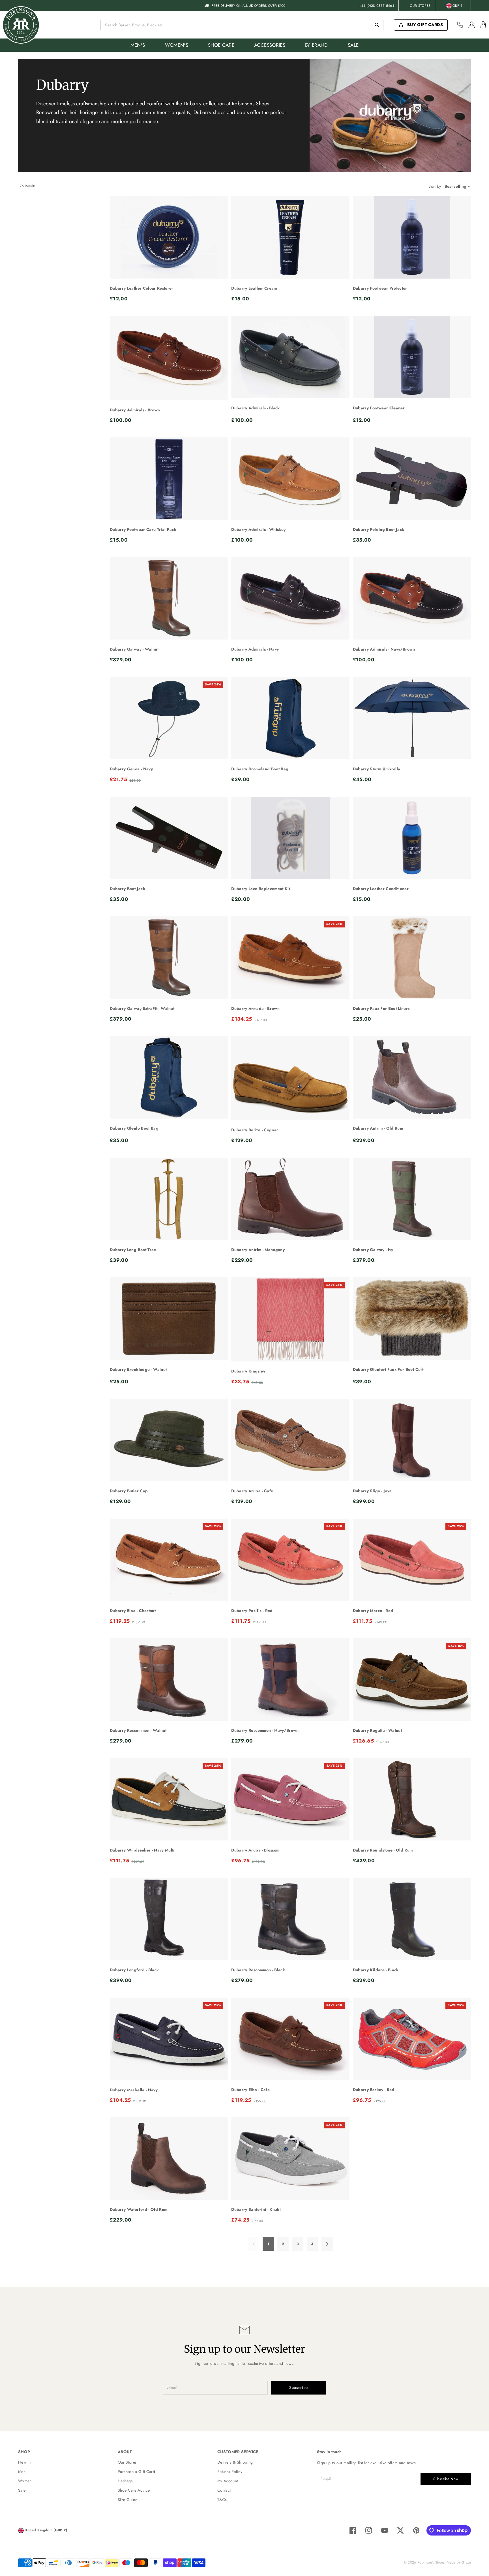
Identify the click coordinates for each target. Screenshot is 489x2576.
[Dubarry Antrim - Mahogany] (290, 1199)
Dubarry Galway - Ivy (373, 1250)
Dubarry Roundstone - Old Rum (383, 1850)
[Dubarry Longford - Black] (169, 1919)
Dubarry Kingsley (248, 1371)
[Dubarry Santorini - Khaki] (290, 2159)
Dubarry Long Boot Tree (133, 1250)
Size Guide (128, 2500)
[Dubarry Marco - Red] (412, 1560)
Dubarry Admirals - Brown (135, 410)
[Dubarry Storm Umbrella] (412, 718)
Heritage (125, 2481)
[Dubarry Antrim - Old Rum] (412, 1077)
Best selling (456, 186)
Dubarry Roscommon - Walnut (138, 1730)
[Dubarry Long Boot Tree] (169, 1199)
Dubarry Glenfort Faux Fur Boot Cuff (388, 1369)
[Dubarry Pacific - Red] (290, 1560)
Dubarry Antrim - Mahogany (258, 1250)
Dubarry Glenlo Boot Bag (134, 1128)
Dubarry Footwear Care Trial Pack (143, 529)
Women (25, 2481)
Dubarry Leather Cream (254, 288)
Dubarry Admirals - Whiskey (258, 529)
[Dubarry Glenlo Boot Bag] (169, 1077)
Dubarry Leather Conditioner (381, 889)
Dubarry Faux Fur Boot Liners (381, 1008)
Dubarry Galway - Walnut (134, 649)
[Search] (377, 25)
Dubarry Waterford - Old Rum (139, 2209)
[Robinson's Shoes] (21, 25)
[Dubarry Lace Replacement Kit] (290, 838)
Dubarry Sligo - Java (372, 1491)
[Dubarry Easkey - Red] (412, 2039)
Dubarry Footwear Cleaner (379, 408)
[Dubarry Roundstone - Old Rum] (412, 1799)
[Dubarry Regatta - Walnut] (412, 1680)
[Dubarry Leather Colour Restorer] (169, 237)
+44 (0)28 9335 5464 (377, 6)
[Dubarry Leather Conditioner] (412, 838)
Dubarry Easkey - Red (374, 2090)
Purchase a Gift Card (136, 2472)
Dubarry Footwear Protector (380, 288)
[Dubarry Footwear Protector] (412, 237)
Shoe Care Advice (134, 2490)
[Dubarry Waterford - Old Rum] (169, 2159)
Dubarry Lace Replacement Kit (261, 889)
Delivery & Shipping (235, 2462)
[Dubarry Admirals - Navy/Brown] (412, 598)
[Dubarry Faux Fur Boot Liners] (412, 958)
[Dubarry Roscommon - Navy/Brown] (290, 1680)
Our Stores (420, 6)
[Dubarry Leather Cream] (290, 237)
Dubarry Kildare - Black (376, 1970)
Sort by (435, 186)
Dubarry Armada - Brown (255, 1008)
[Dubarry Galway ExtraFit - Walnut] (169, 958)
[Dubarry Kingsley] (290, 1319)
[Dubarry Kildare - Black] (412, 1919)
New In (24, 2462)
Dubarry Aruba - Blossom (255, 1850)
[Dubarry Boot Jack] (169, 838)
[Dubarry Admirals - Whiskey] (290, 479)
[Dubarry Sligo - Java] (412, 1440)
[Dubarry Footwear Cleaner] (412, 357)
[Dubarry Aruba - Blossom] (290, 1799)
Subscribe (299, 2387)
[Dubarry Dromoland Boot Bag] (290, 718)
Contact (224, 2490)
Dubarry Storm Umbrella (377, 769)
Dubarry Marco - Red (373, 1611)
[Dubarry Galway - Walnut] (169, 598)
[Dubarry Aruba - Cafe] (290, 1440)
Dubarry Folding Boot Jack (379, 529)
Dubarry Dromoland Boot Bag (260, 769)
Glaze (466, 2562)
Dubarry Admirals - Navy (255, 649)
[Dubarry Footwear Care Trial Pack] (169, 479)
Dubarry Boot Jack (127, 889)
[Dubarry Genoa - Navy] (169, 718)
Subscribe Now (446, 2479)
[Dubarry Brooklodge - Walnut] (169, 1319)
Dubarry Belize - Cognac (255, 1130)
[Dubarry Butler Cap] (169, 1440)
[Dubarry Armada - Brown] (290, 958)
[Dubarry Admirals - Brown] (169, 358)
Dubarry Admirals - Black (255, 408)
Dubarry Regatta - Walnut (377, 1730)
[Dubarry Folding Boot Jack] (412, 479)
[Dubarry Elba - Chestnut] (169, 1560)
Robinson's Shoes (431, 2562)
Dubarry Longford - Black (134, 1970)
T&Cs (222, 2500)
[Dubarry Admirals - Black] (290, 357)
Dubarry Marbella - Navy (134, 2090)
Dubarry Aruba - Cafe (252, 1491)
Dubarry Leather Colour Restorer (142, 288)
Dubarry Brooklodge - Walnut (138, 1369)
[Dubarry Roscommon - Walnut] (169, 1680)
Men (22, 2472)
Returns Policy (230, 2472)
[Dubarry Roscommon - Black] (290, 1919)
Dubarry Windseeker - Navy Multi (142, 1850)
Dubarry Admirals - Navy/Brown (384, 649)
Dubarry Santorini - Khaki (256, 2209)
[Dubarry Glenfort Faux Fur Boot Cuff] (412, 1319)
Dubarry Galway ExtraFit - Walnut (142, 1008)
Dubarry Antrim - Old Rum (378, 1128)
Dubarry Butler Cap (129, 1491)
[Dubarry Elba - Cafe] (290, 2039)
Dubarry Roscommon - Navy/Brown (265, 1730)
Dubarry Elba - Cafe (250, 2090)
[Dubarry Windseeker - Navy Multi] (169, 1799)
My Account (228, 2481)
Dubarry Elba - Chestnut (133, 1611)
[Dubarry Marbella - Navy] (169, 2039)
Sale (22, 2490)
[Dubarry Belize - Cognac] (290, 1078)
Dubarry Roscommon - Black (258, 1970)
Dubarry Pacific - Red (252, 1611)
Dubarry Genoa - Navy (131, 769)
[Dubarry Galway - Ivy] (412, 1199)
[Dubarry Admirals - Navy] (290, 598)
